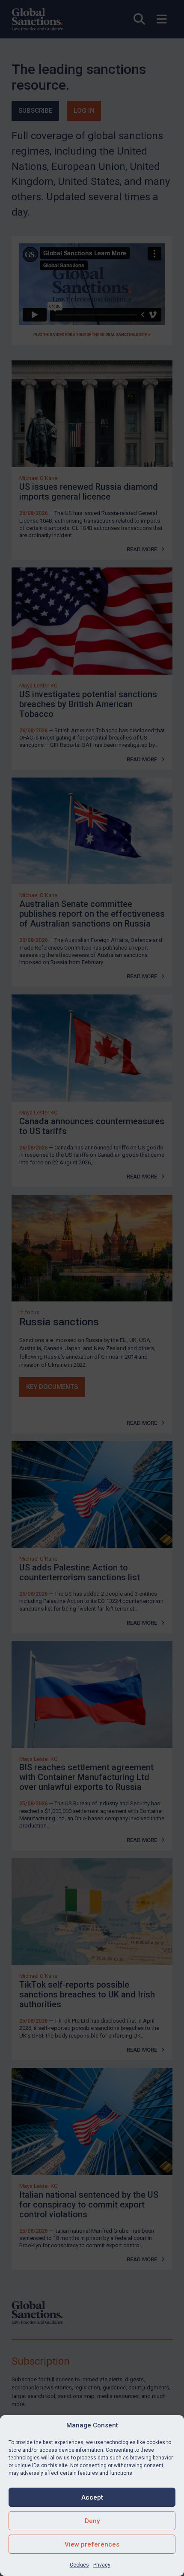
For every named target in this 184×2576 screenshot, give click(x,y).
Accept (92, 2497)
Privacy (102, 2565)
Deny (92, 2521)
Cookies (79, 2565)
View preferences (92, 2544)
